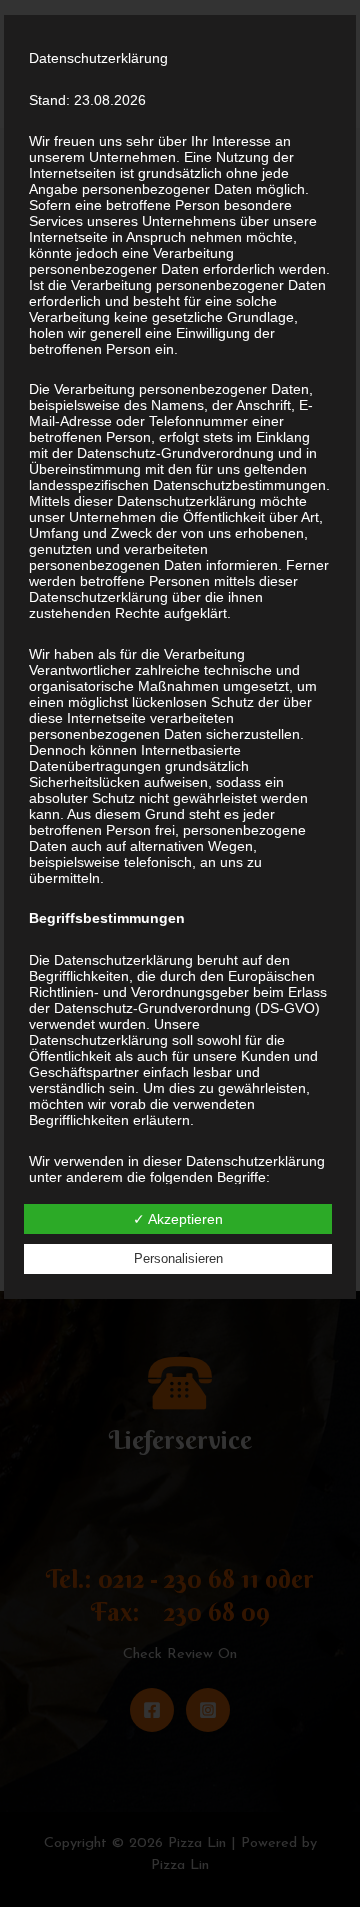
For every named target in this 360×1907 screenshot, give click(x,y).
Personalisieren (178, 1258)
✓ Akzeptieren (178, 1219)
